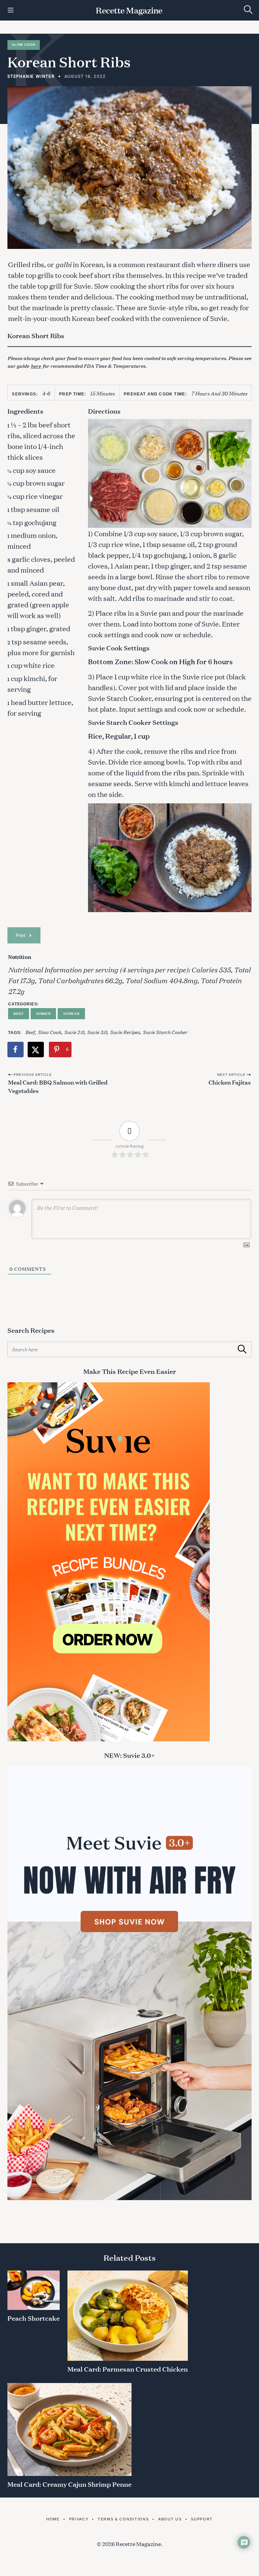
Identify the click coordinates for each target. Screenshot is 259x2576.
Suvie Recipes (125, 1032)
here (36, 366)
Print (21, 935)
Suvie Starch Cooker (165, 1032)
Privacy (79, 2519)
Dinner (44, 1014)
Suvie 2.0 (74, 1032)
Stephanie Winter (31, 76)
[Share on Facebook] (16, 1050)
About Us (170, 2519)
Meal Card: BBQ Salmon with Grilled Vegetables (58, 1086)
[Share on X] (36, 1050)
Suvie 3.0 (97, 1032)
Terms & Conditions (123, 2519)
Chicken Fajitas (230, 1082)
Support (202, 2519)
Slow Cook (24, 45)
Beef (19, 1014)
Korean (71, 1014)
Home (53, 2519)
